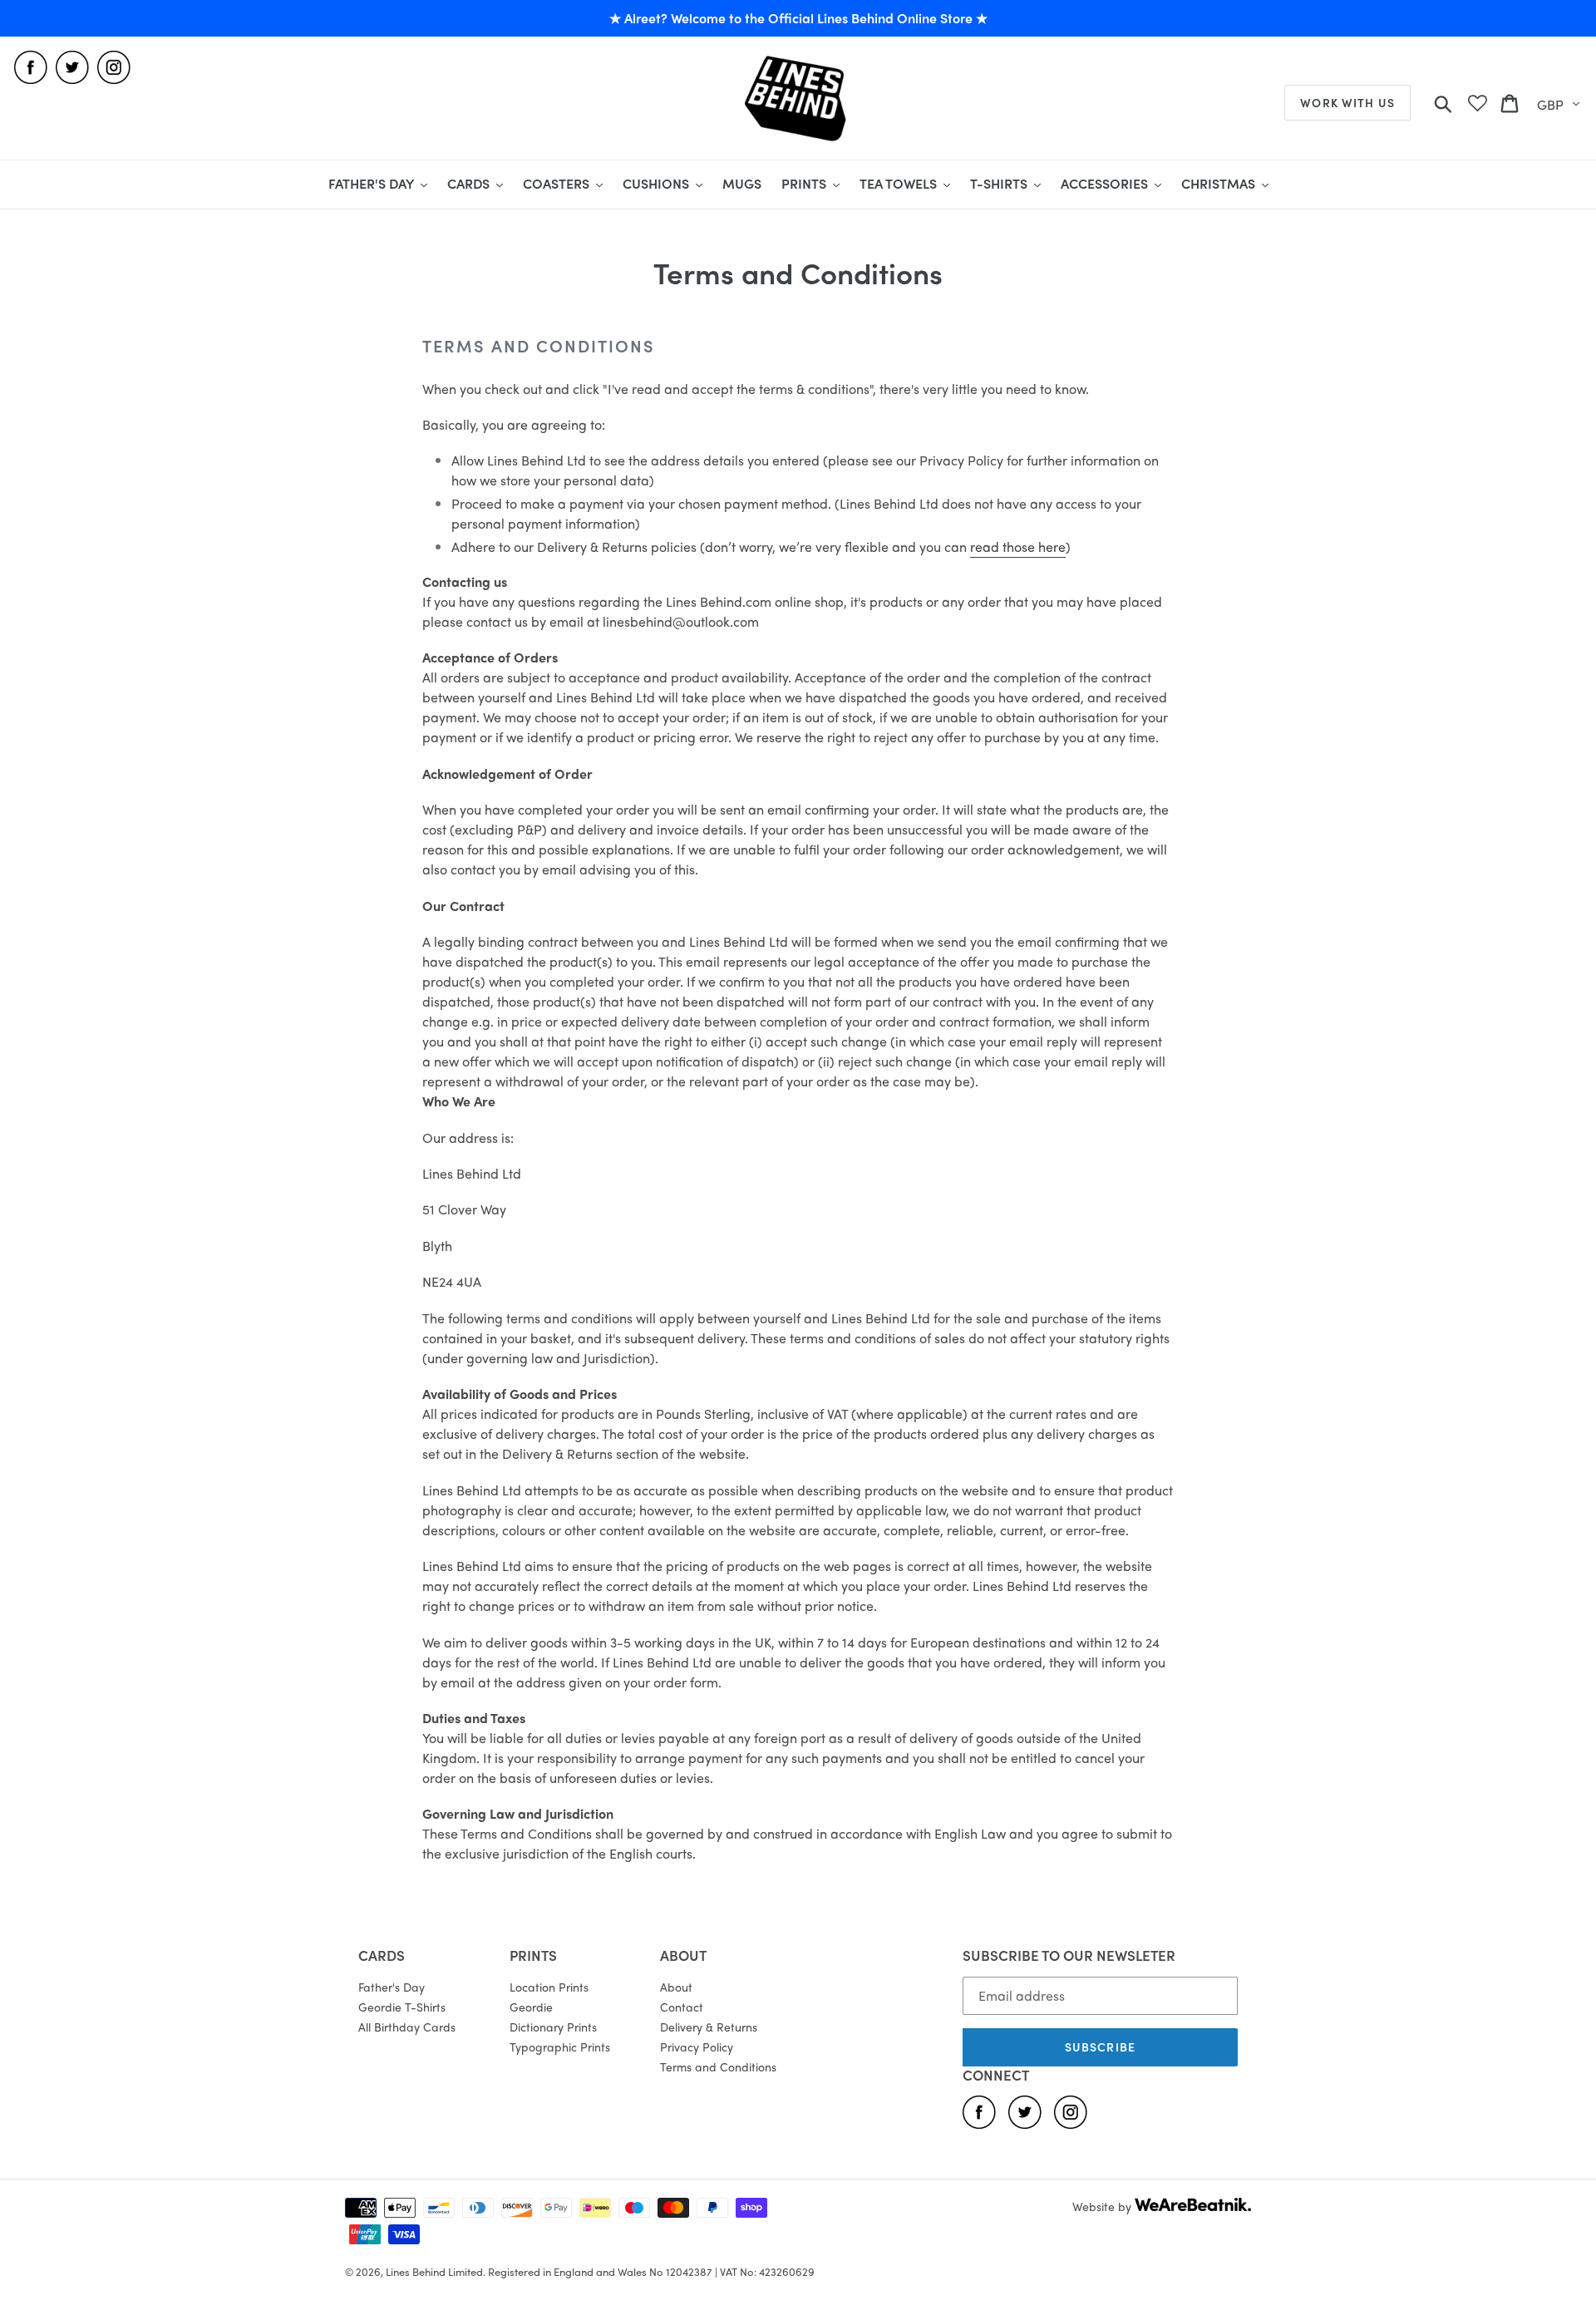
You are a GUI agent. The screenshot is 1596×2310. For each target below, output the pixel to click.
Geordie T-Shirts (402, 2007)
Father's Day (392, 1987)
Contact (682, 2007)
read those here (1018, 547)
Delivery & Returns (709, 2027)
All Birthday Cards (407, 2027)
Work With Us (1347, 102)
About (676, 1987)
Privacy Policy (697, 2046)
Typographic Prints (560, 2046)
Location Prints (549, 1987)
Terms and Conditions (718, 2066)
